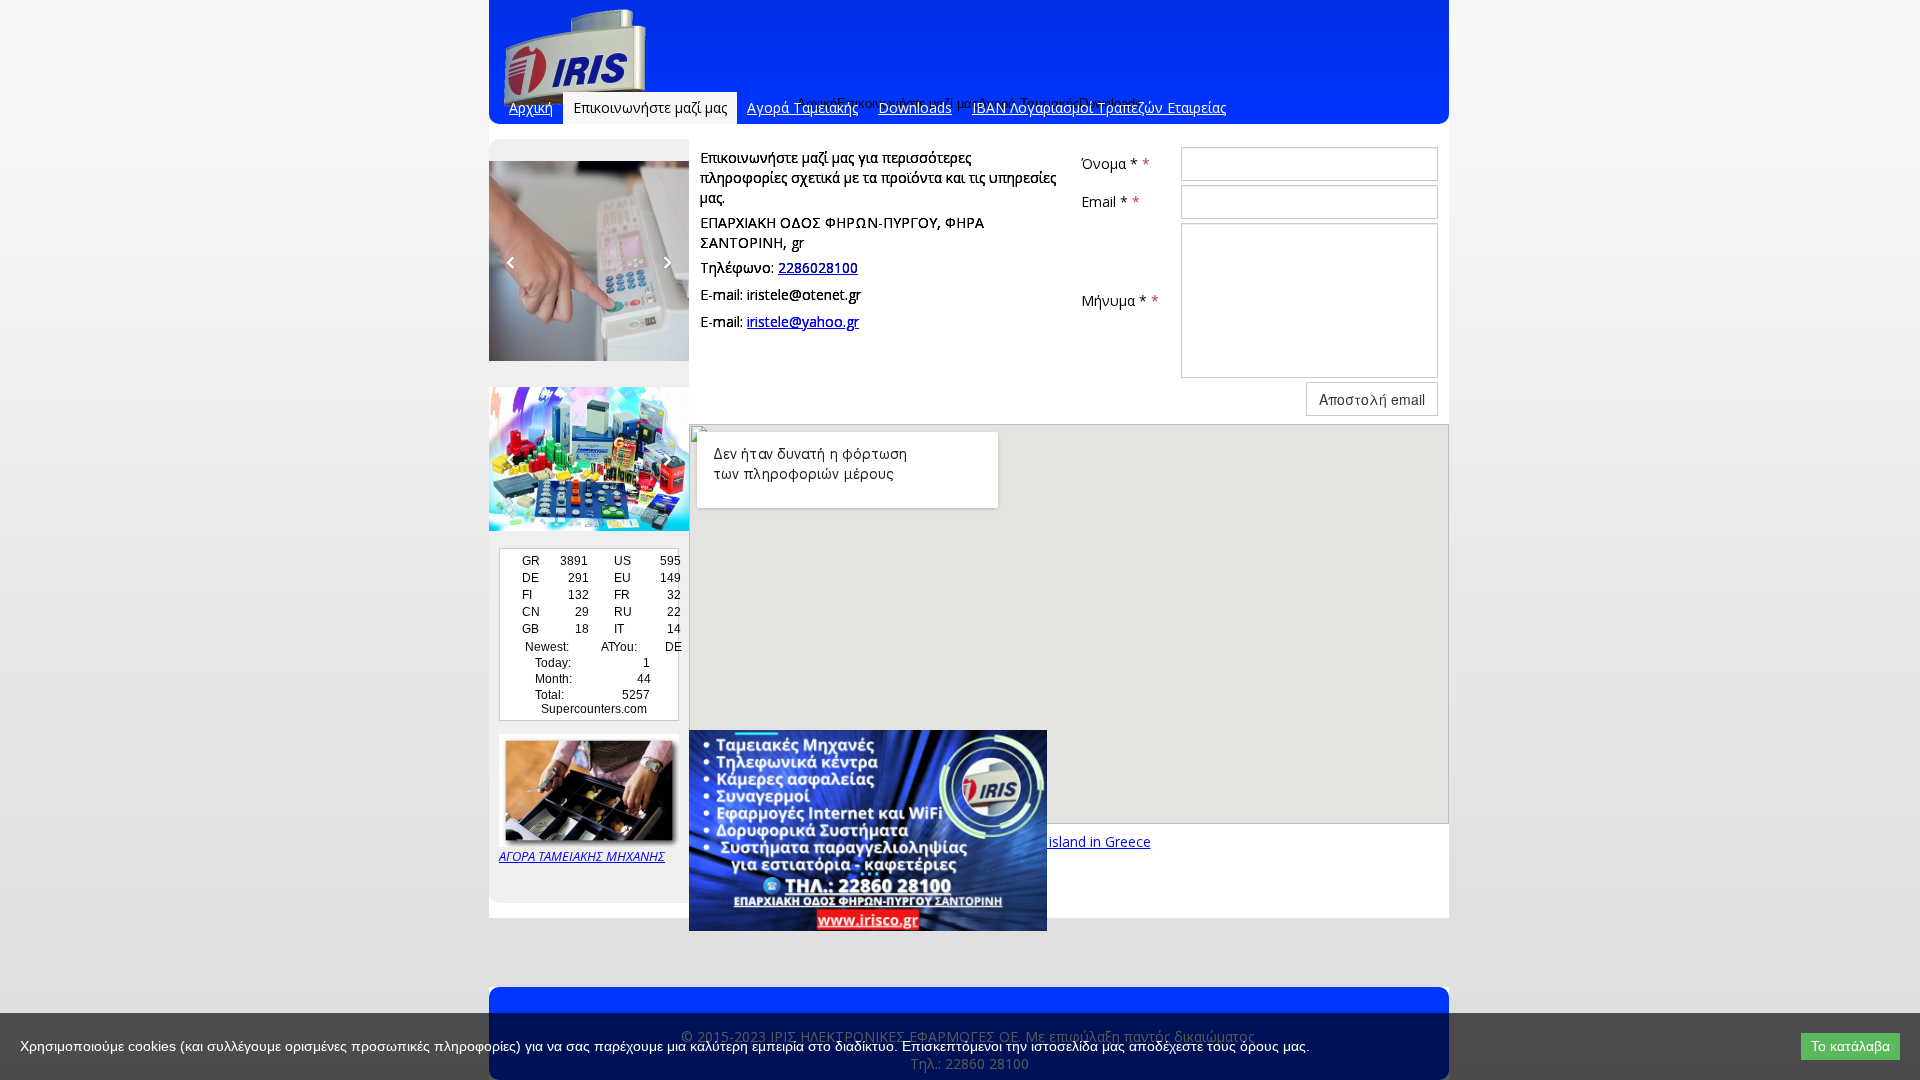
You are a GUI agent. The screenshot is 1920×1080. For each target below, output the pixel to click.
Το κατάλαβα (1850, 1046)
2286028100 (818, 267)
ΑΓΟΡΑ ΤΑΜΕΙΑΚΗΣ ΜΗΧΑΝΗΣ (582, 856)
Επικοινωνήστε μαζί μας (650, 107)
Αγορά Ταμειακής (802, 107)
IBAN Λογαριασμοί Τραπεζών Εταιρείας (1099, 107)
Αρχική (531, 107)
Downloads (915, 107)
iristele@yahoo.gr (803, 321)
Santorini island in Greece (1069, 841)
